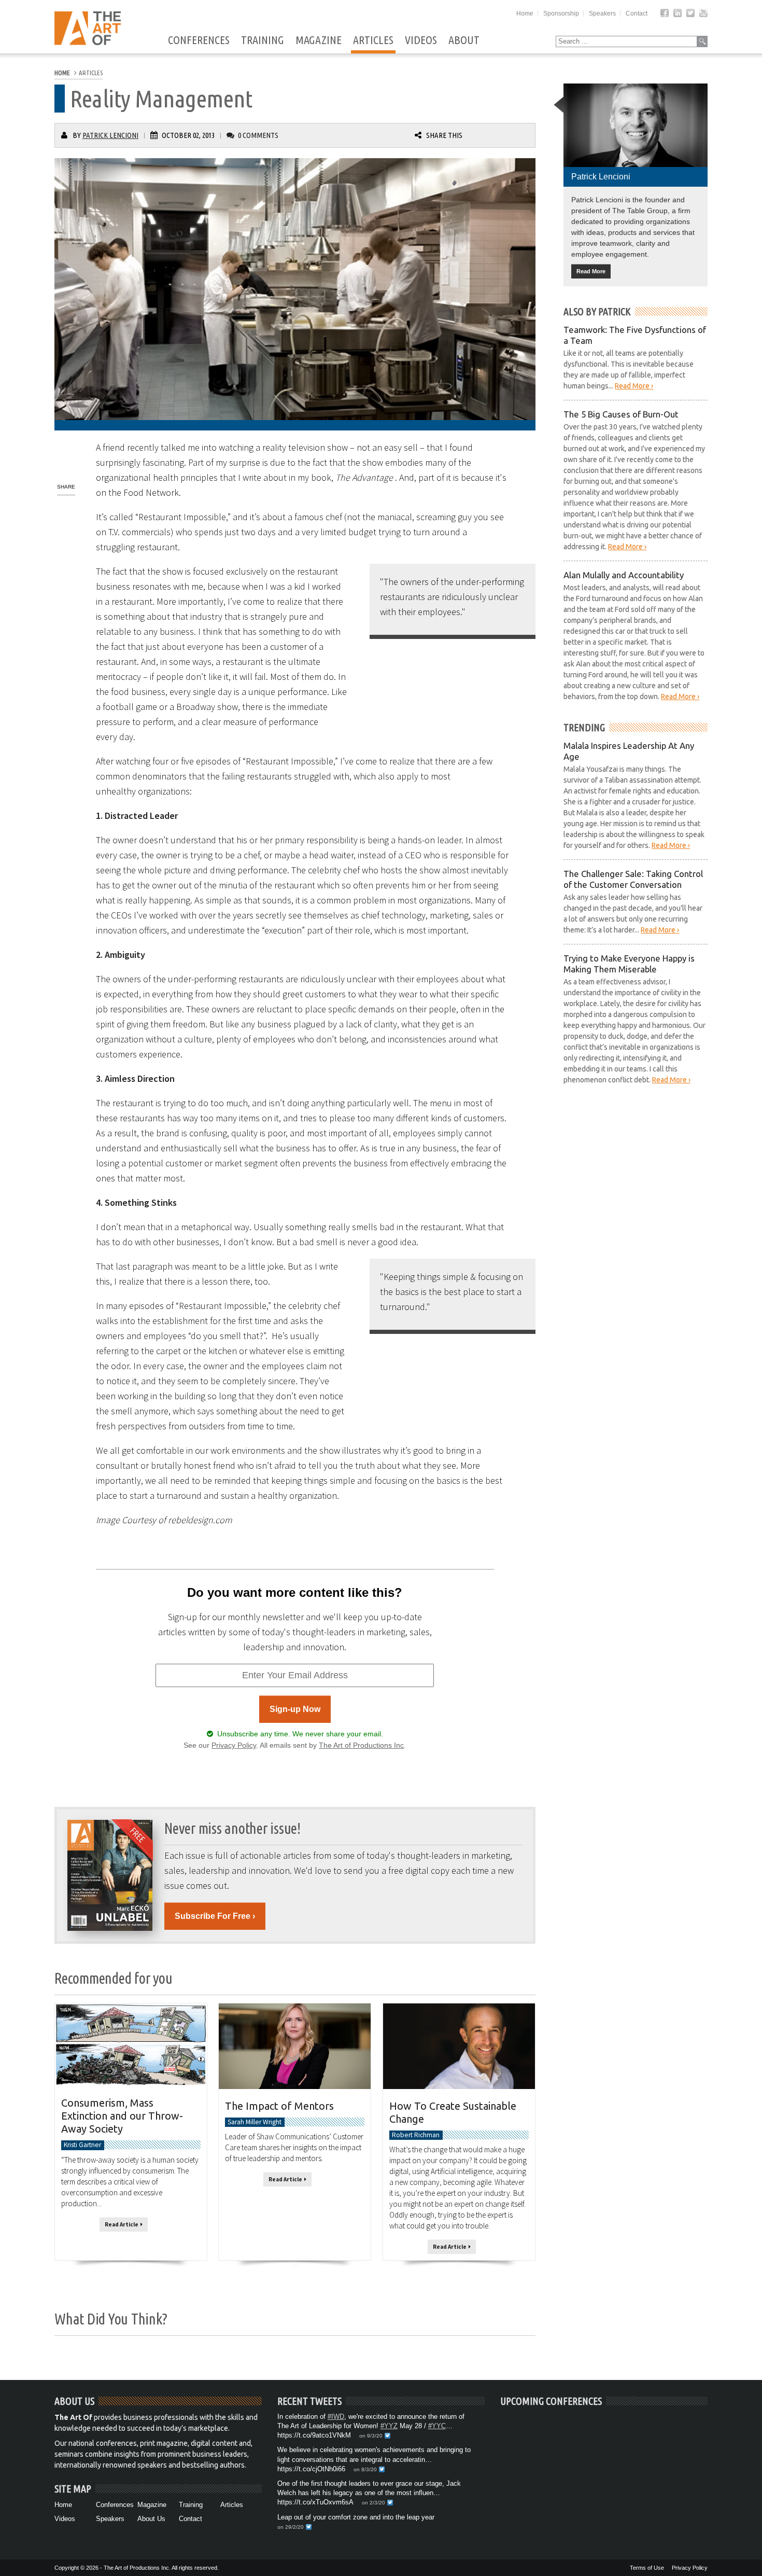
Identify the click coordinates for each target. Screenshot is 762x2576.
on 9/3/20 (371, 2436)
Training (263, 40)
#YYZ (389, 2426)
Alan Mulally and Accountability (624, 575)
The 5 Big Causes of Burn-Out (621, 414)
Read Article (123, 2224)
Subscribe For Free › (215, 1916)
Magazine (319, 40)
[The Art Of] (88, 42)
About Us (151, 2519)
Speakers (602, 13)
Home (525, 13)
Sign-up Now (295, 1709)
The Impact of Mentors (279, 2106)
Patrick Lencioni (110, 135)
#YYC (437, 2426)
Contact (637, 13)
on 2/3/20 (373, 2503)
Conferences (199, 40)
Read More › (634, 386)
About (464, 40)
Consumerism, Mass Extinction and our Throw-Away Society (122, 2116)
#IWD (336, 2417)
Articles (373, 40)
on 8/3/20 (365, 2469)
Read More (591, 271)
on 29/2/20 (291, 2527)
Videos (421, 40)
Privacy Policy (234, 1745)
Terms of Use (647, 2568)
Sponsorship (561, 13)
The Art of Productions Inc (361, 1745)
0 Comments (258, 135)
